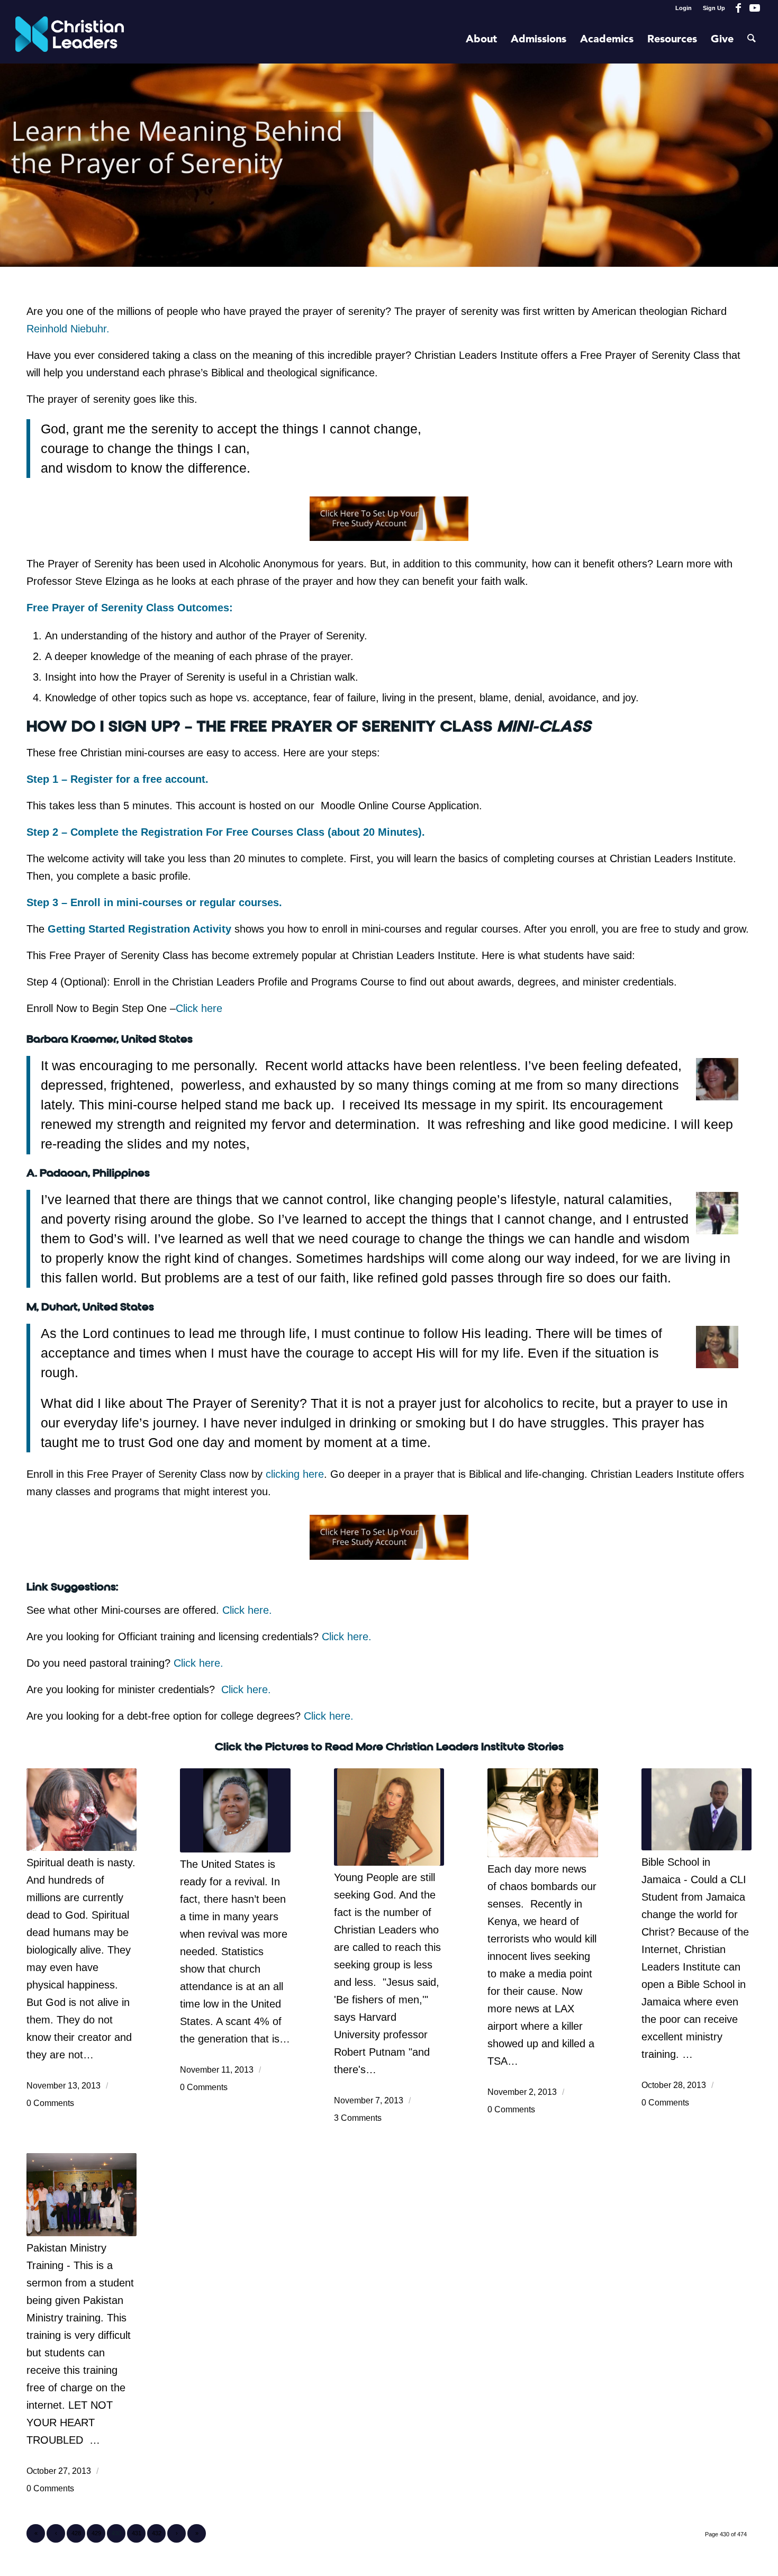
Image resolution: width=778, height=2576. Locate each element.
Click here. (247, 1610)
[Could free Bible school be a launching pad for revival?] (235, 1810)
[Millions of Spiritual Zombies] (82, 1810)
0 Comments (50, 2103)
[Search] (752, 40)
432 (157, 2533)
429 (96, 2533)
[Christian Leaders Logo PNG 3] (70, 40)
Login (684, 8)
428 (76, 2533)
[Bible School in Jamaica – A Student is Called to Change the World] (696, 1809)
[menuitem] (684, 8)
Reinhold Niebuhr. (68, 329)
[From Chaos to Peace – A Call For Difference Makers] (542, 1813)
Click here (199, 1008)
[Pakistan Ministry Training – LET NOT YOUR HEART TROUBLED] (82, 2194)
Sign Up (714, 8)
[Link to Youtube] (755, 8)
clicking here (295, 1474)
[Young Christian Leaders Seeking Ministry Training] (389, 1817)
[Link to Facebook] (739, 8)
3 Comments (358, 2118)
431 (137, 2533)
